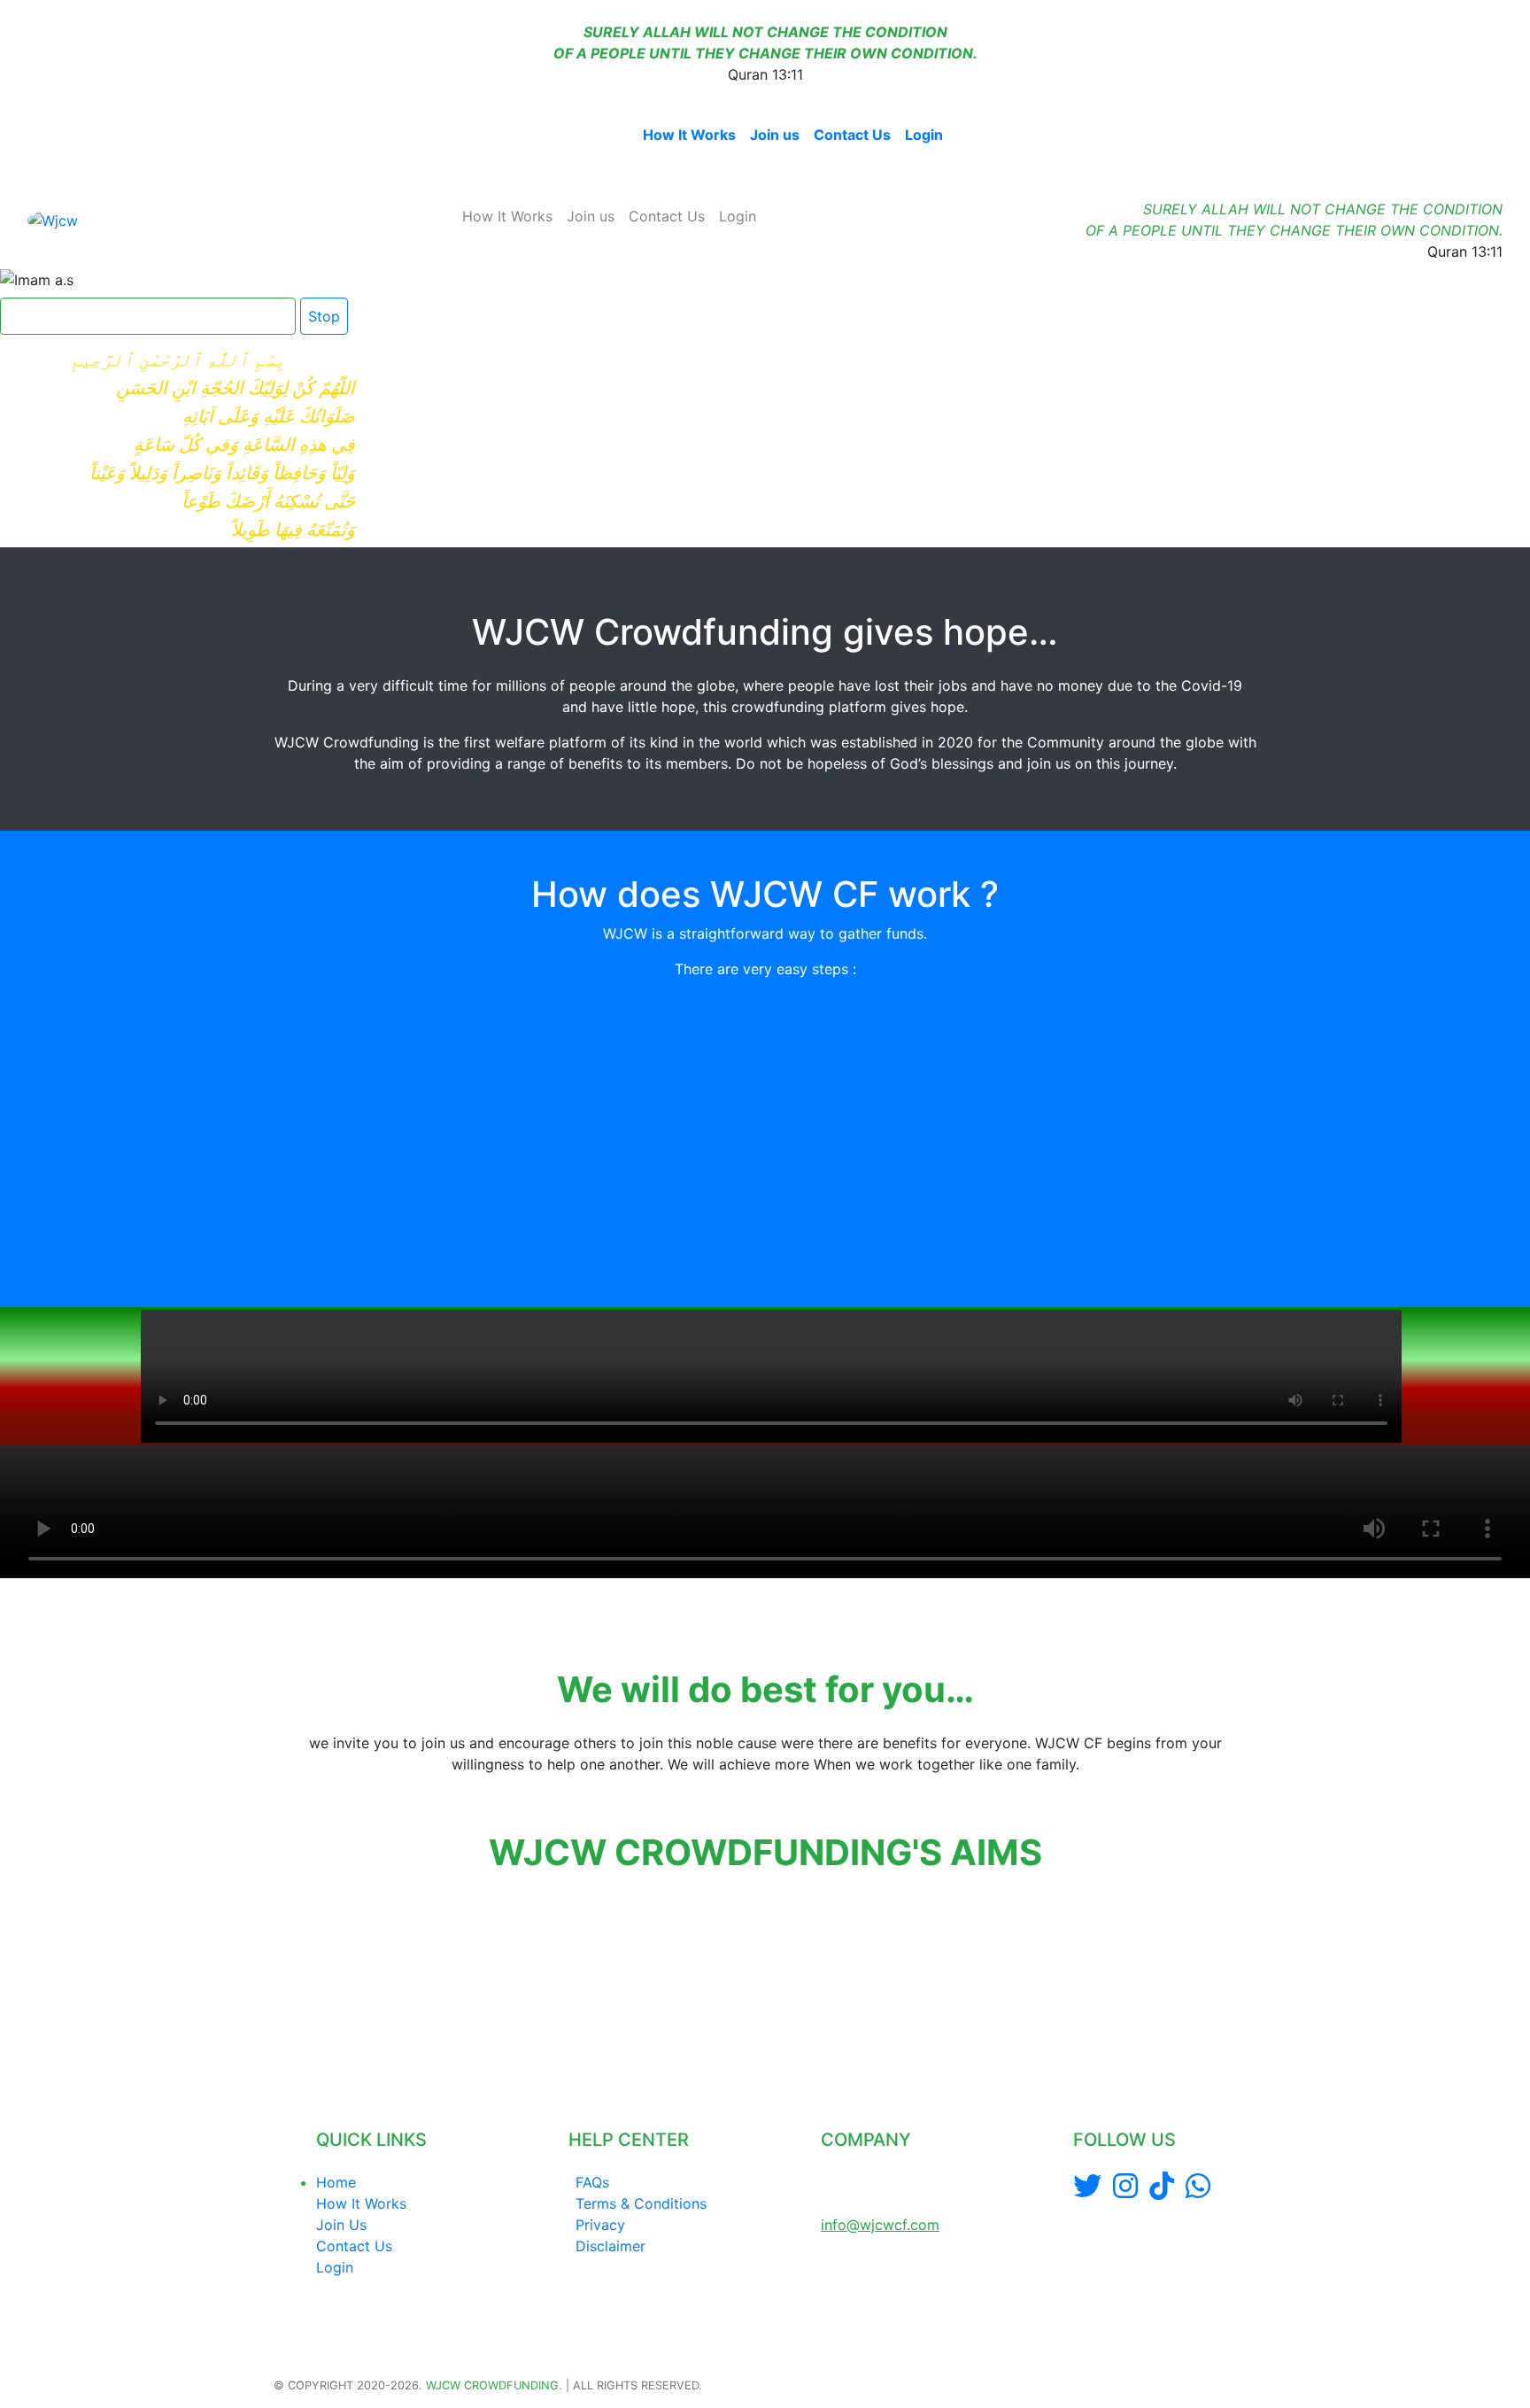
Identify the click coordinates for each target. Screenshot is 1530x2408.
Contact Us (852, 135)
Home (608, 135)
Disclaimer (610, 2246)
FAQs (592, 2182)
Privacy (600, 2225)
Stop (324, 316)
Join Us (341, 2225)
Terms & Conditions (641, 2203)
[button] (276, 1977)
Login (924, 135)
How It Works (689, 135)
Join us (775, 135)
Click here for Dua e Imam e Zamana (141, 316)
